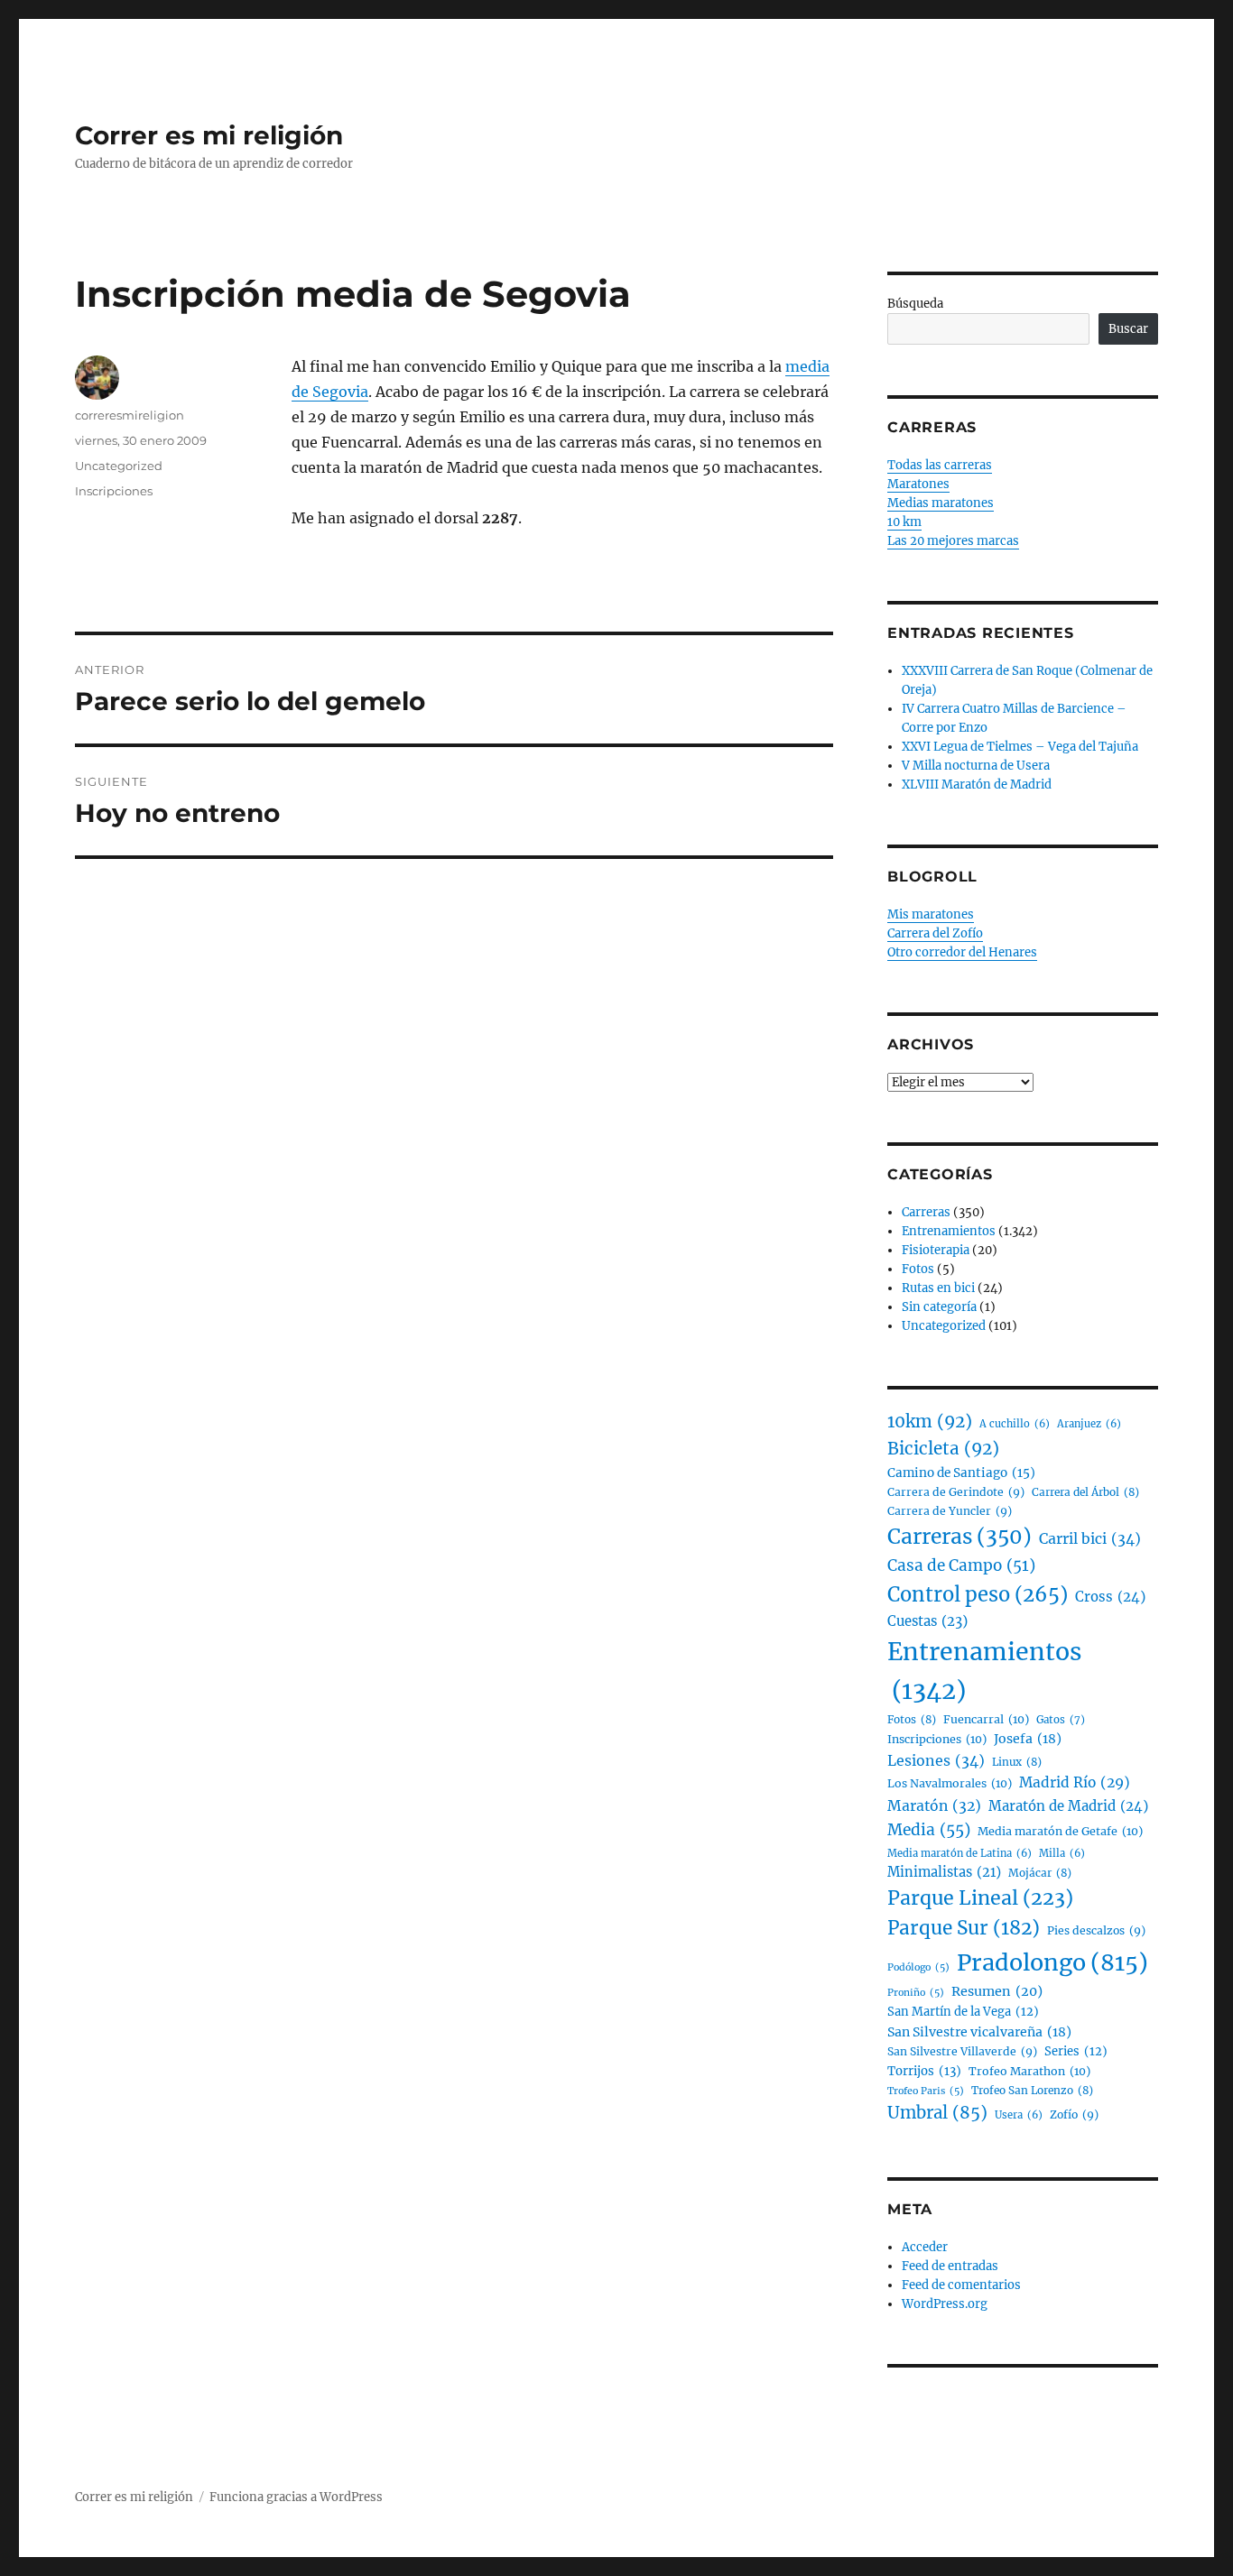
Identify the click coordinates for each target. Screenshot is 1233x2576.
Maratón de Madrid (1068, 1806)
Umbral (937, 2113)
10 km (904, 522)
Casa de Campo (961, 1565)
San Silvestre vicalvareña (979, 2032)
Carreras (926, 1212)
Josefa (1028, 1739)
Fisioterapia (936, 1250)
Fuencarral (986, 1719)
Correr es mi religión (209, 135)
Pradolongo (1052, 1962)
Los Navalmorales (950, 1783)
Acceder (925, 2247)
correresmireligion (130, 415)
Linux (1017, 1762)
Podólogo (918, 1967)
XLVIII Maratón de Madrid (977, 785)
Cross (1110, 1597)
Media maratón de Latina (960, 1853)
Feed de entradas (950, 2266)
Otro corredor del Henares (962, 952)
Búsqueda (915, 304)
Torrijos (924, 2071)
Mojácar (1040, 1873)
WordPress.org (945, 2304)
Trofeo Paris (926, 2091)
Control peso (978, 1595)
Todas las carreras (940, 465)
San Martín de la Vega (963, 2012)
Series (1076, 2051)
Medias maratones (941, 503)
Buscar (1128, 329)
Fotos (918, 1269)
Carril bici (1090, 1538)
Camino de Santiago (961, 1473)
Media (929, 1830)
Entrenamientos (949, 1231)
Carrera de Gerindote (956, 1492)
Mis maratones (931, 914)
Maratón (934, 1806)
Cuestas (927, 1621)
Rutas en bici (938, 1288)
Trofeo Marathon (1029, 2071)
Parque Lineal (980, 1898)
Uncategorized (119, 466)
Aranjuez (1089, 1424)
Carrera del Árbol (1085, 1492)
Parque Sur (964, 1928)
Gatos (1061, 1720)
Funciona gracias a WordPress (296, 2497)
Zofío (1074, 2114)
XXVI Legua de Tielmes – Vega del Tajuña (1020, 747)
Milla (1062, 1853)
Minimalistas (944, 1872)
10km (930, 1422)
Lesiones (936, 1760)
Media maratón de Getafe (1060, 1831)
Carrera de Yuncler (950, 1511)
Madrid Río (1075, 1782)
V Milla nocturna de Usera (976, 766)
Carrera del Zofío (935, 933)
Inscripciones (114, 491)
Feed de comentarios (961, 2285)
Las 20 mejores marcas (953, 541)
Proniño (916, 1993)
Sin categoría (939, 1307)
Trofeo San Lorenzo (1032, 2090)
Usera (1019, 2115)
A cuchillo (1015, 1424)
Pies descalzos (1096, 1930)
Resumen (997, 1991)
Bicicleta (943, 1449)
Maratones (918, 484)
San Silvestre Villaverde (962, 2051)
